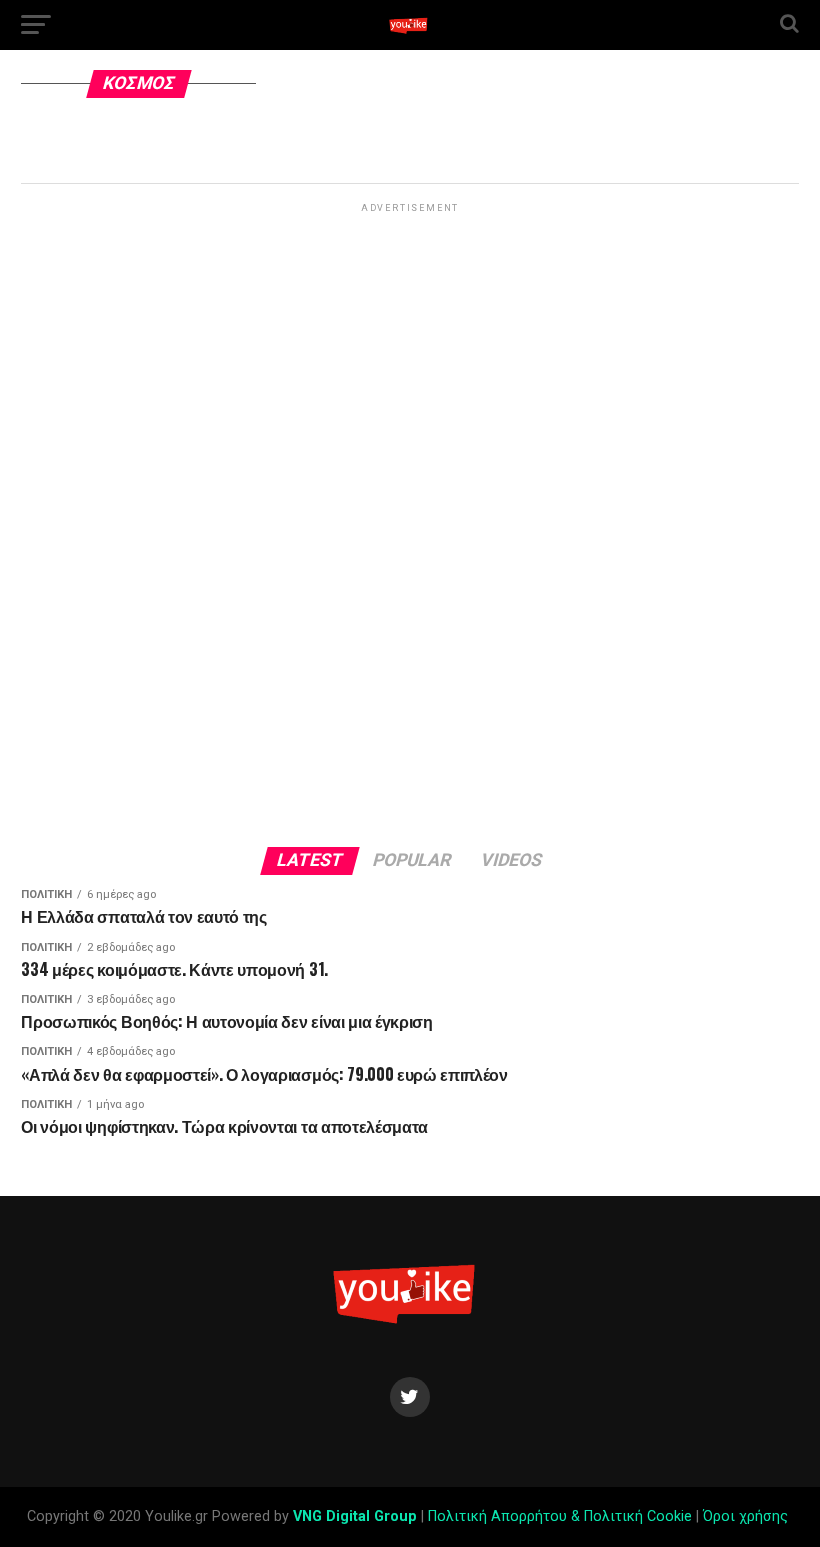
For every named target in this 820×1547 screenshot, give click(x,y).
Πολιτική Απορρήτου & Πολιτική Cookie (560, 1516)
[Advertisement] (410, 517)
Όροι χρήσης (747, 1516)
